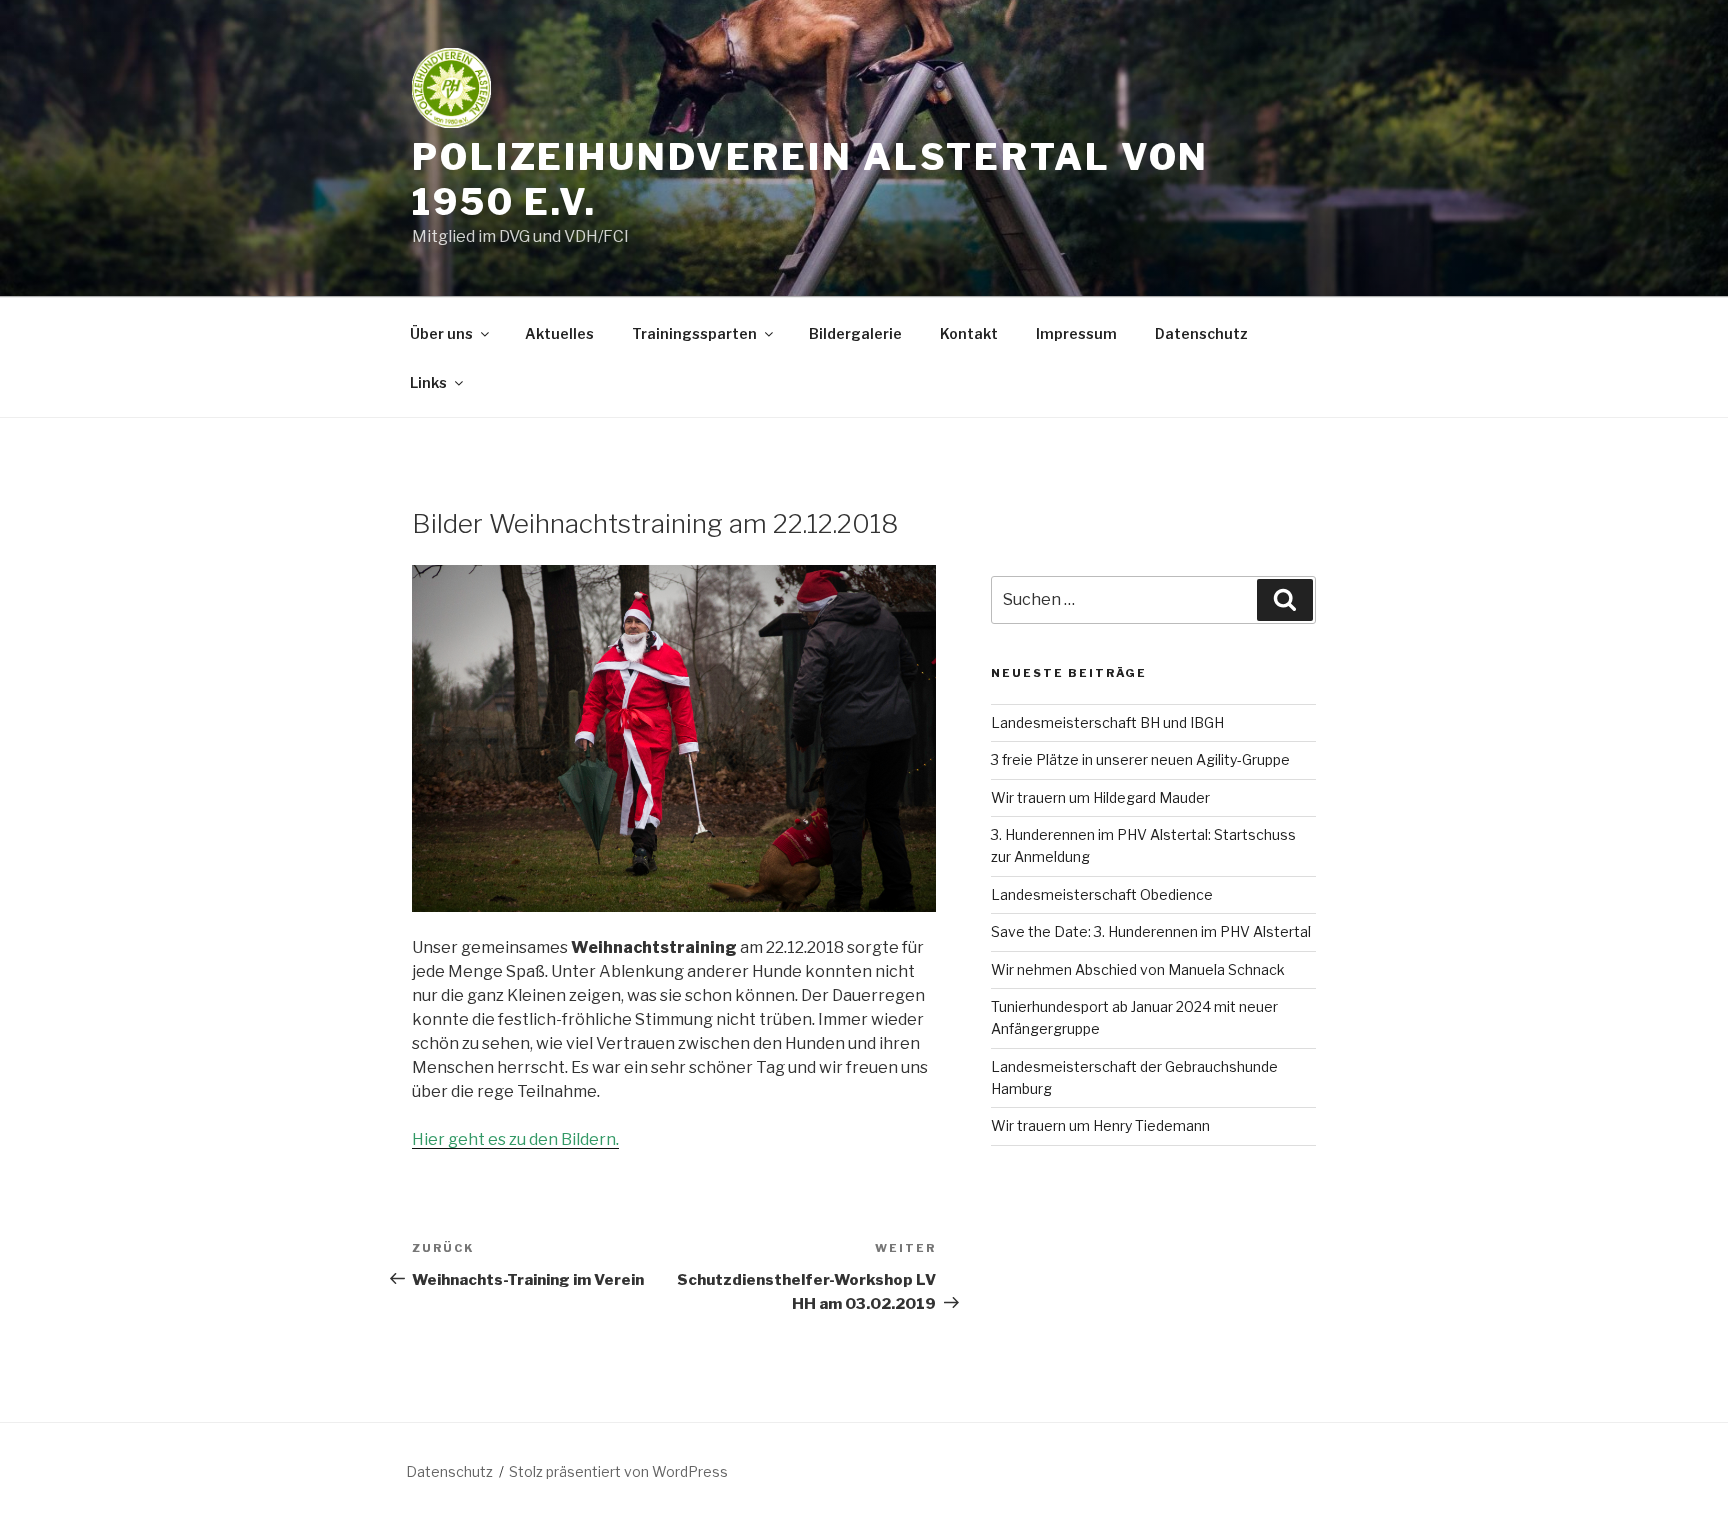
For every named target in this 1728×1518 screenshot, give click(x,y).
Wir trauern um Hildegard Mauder (1100, 797)
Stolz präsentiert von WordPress (618, 1471)
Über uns (441, 333)
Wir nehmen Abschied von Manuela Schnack (1138, 969)
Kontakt (969, 333)
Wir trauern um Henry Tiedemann (1100, 1125)
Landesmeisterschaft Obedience (1102, 894)
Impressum (1076, 333)
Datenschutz (1201, 333)
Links (428, 382)
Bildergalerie (855, 333)
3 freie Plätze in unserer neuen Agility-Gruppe (1140, 759)
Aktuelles (559, 333)
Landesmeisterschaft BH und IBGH (1107, 722)
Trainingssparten (694, 333)
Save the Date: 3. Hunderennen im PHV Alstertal (1151, 931)
